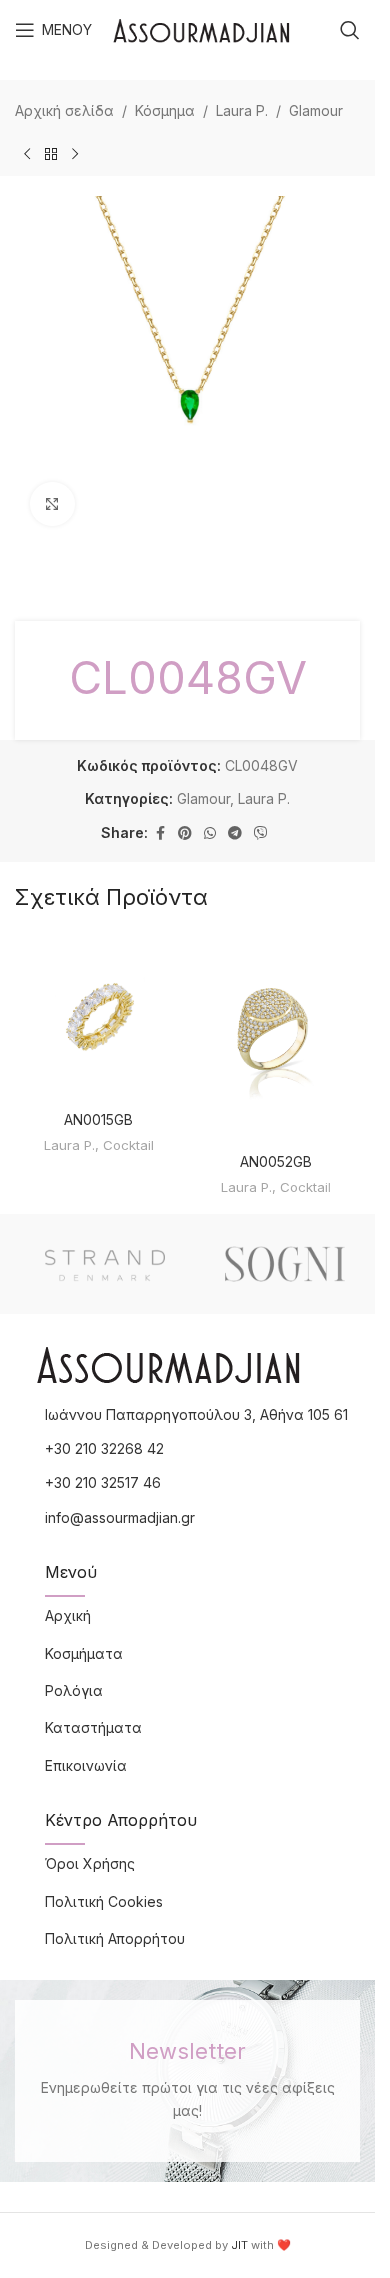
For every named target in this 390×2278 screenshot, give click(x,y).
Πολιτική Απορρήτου (115, 1938)
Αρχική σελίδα (64, 110)
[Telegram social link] (235, 833)
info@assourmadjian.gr (120, 1517)
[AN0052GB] (277, 1037)
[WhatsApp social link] (210, 833)
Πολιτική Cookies (104, 1901)
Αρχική (68, 1615)
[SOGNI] (285, 1264)
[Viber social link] (261, 833)
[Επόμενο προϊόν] (75, 154)
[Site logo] (201, 28)
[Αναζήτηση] (350, 30)
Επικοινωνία (86, 1765)
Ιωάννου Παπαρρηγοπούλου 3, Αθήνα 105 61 (196, 1414)
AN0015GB (98, 1119)
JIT (239, 2245)
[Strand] (105, 1264)
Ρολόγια (74, 1690)
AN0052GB (276, 1161)
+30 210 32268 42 (104, 1448)
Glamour (316, 110)
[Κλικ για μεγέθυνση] (52, 504)
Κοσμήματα (84, 1653)
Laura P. (242, 110)
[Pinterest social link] (185, 833)
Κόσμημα (165, 110)
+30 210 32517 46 (103, 1482)
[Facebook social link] (160, 833)
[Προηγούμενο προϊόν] (27, 154)
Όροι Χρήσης (90, 1863)
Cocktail (128, 1145)
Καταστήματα (93, 1727)
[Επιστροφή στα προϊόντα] (51, 154)
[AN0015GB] (99, 1017)
